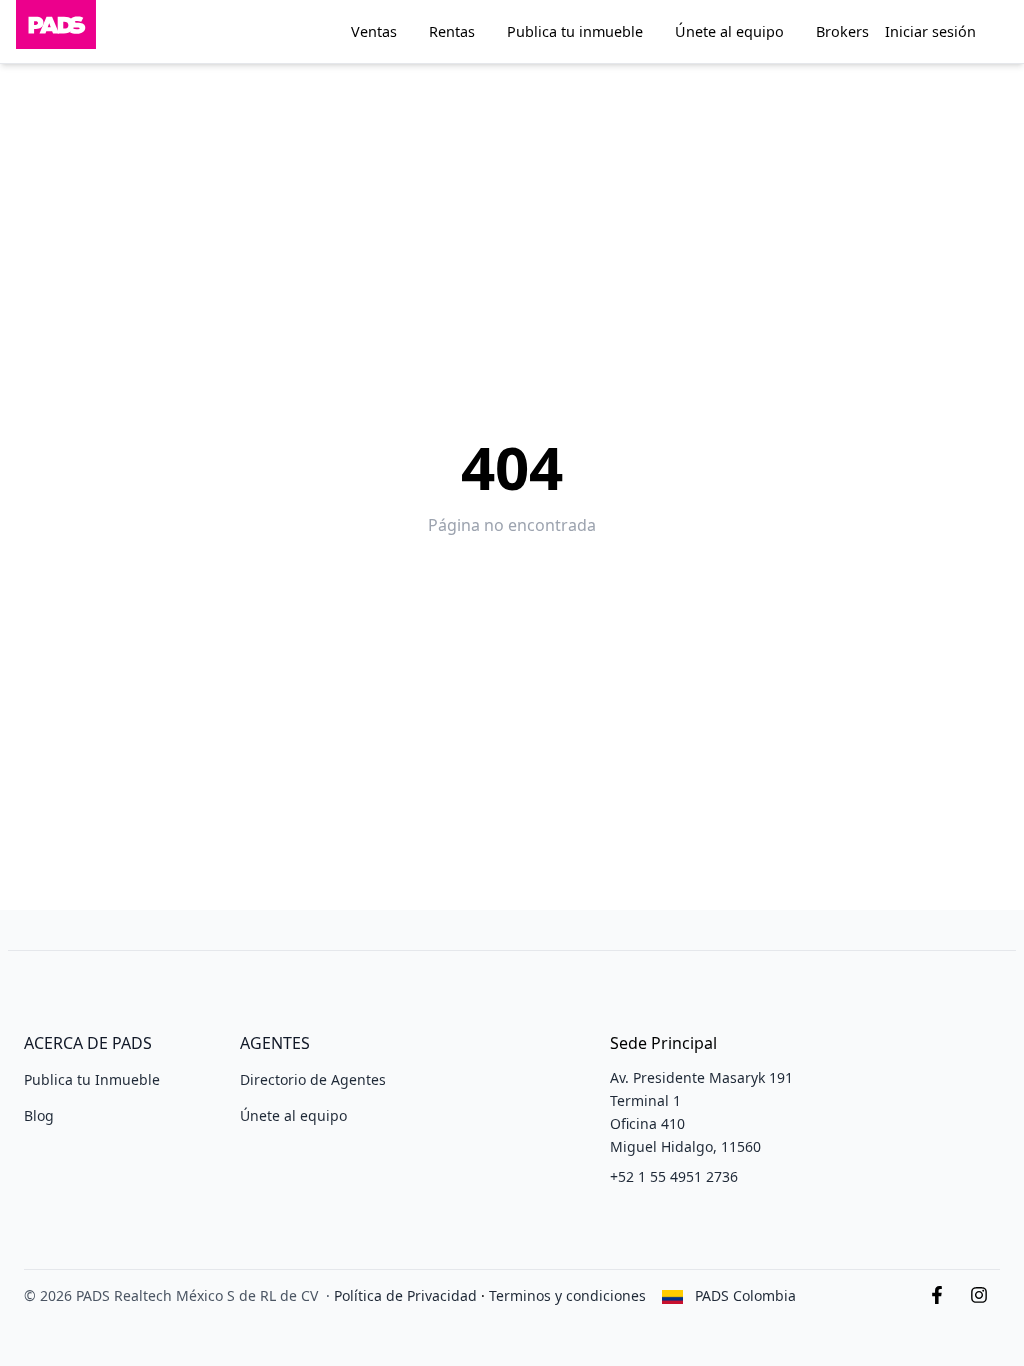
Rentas (452, 31)
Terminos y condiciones (567, 1295)
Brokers (842, 31)
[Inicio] (56, 31)
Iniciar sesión (930, 31)
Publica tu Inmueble (92, 1079)
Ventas (374, 31)
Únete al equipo (729, 31)
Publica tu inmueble (575, 31)
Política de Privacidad (405, 1295)
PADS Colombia (745, 1295)
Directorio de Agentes (313, 1079)
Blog (39, 1115)
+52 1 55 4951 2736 (674, 1176)
